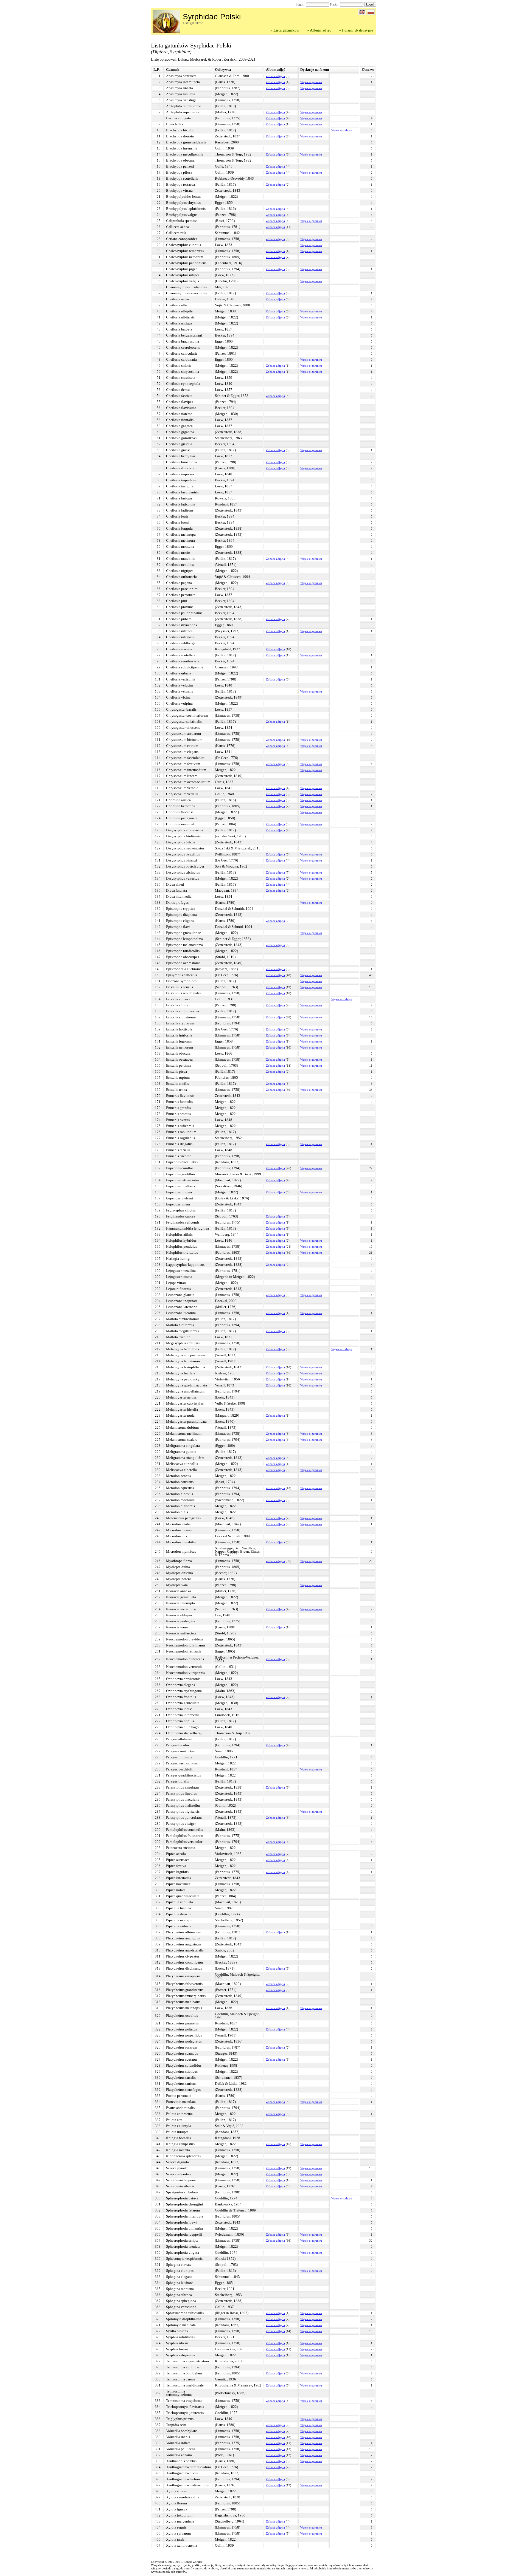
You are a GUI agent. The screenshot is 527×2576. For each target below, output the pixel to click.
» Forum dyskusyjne (356, 30)
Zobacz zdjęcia (275, 76)
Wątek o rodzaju (342, 130)
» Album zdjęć (319, 30)
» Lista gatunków (285, 30)
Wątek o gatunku (311, 82)
